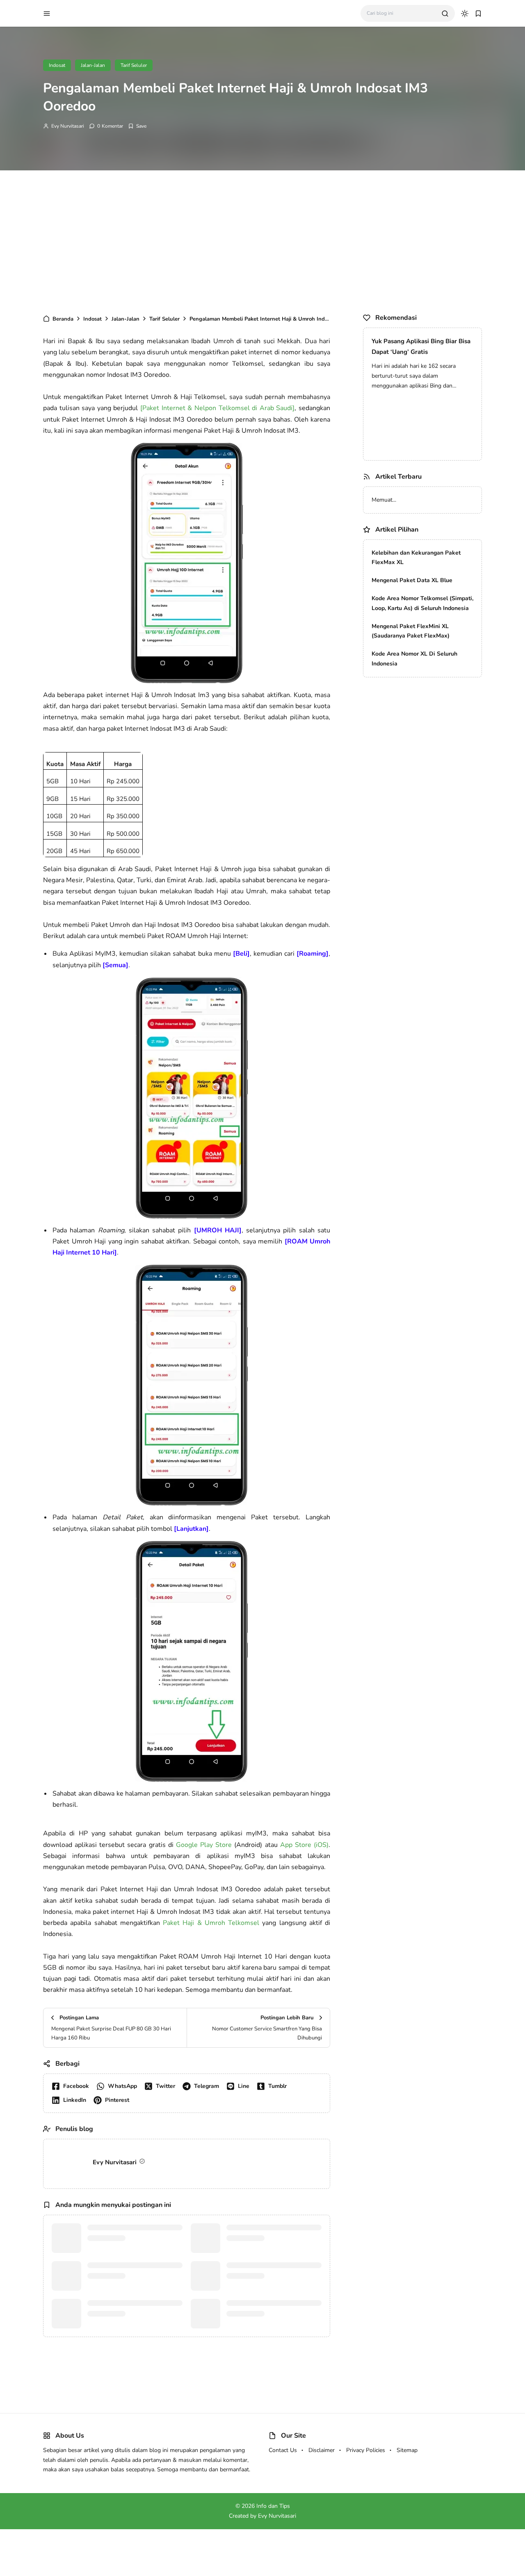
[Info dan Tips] (90, 13)
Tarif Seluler (134, 65)
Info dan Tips (273, 2506)
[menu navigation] (47, 14)
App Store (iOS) (304, 1845)
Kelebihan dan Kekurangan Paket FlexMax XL (416, 719)
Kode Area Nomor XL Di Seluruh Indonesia (414, 820)
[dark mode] (465, 14)
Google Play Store (204, 1845)
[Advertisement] (262, 240)
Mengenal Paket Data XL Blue (412, 742)
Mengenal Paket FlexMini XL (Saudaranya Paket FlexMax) (411, 793)
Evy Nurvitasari (68, 126)
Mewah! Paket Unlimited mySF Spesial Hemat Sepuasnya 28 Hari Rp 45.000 (422, 510)
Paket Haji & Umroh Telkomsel (211, 1923)
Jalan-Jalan (93, 65)
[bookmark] (478, 14)
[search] (445, 14)
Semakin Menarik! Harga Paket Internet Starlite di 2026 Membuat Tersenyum (417, 651)
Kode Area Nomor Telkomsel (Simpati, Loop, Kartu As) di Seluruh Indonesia (422, 765)
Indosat (57, 65)
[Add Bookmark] (137, 126)
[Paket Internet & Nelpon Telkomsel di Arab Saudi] (217, 408)
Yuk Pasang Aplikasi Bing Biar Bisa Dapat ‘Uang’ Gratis (421, 346)
